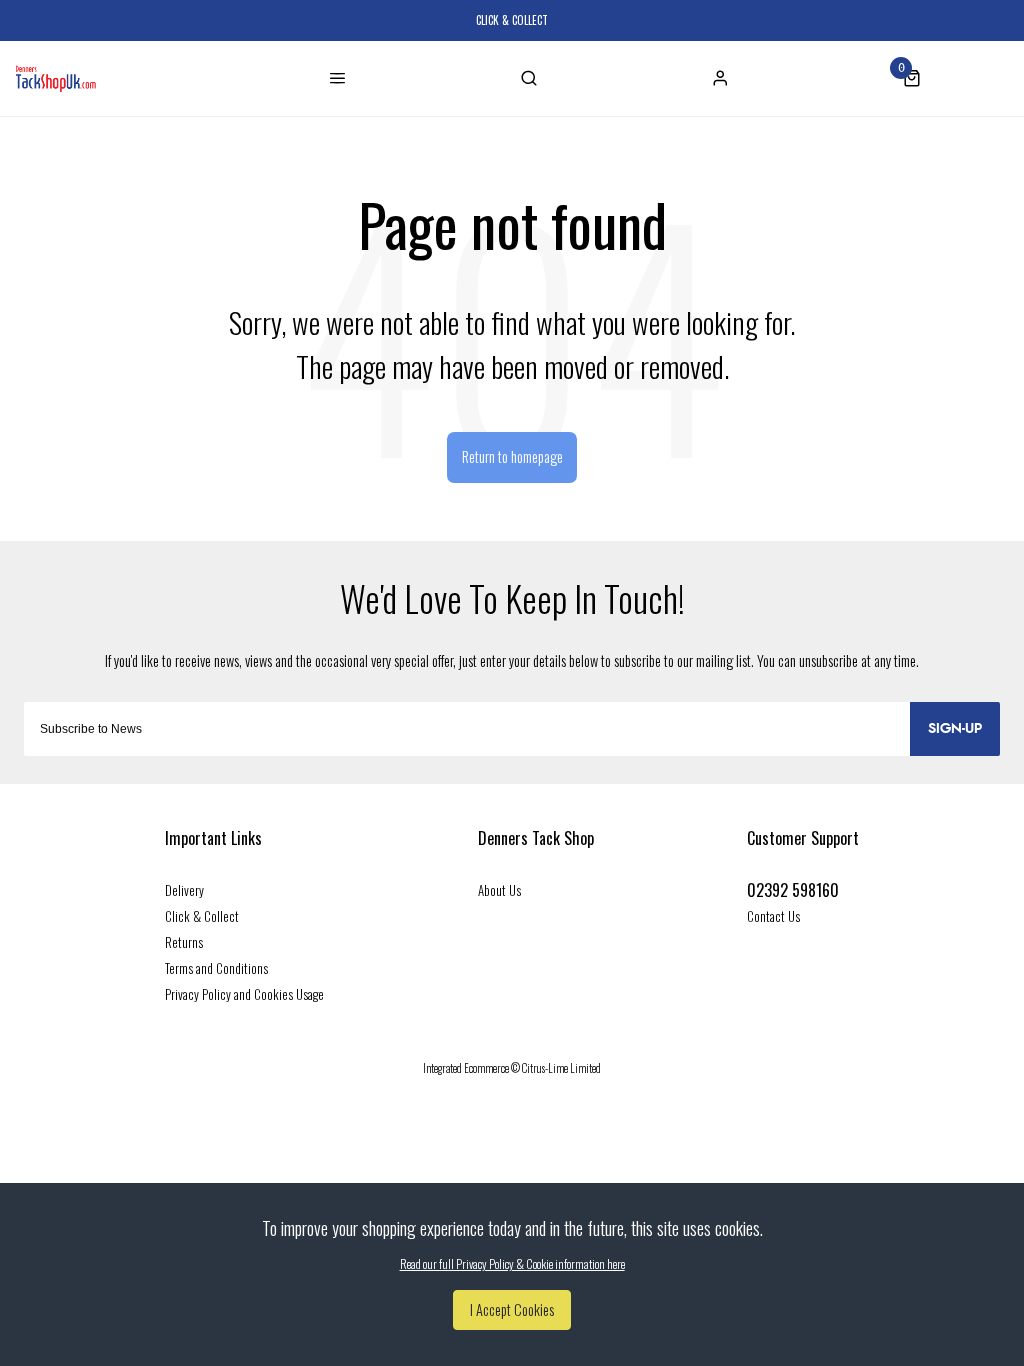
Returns (184, 942)
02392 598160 (793, 890)
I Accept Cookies (512, 1309)
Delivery (184, 890)
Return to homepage (512, 456)
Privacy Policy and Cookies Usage (244, 994)
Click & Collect (202, 916)
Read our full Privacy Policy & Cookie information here (512, 1264)
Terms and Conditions (216, 968)
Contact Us (773, 916)
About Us (499, 890)
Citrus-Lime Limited (561, 1068)
